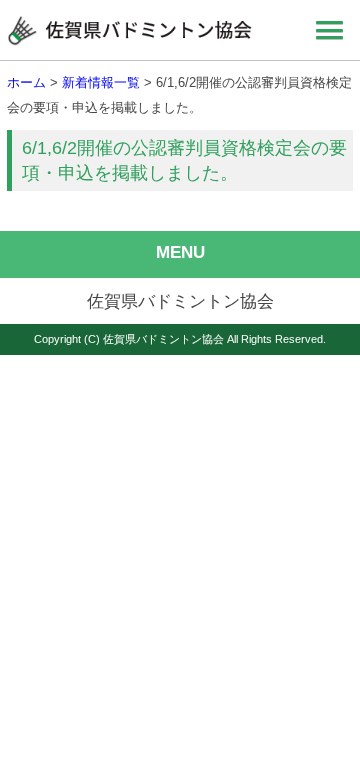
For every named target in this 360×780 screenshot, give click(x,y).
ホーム (26, 82)
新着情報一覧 (101, 82)
